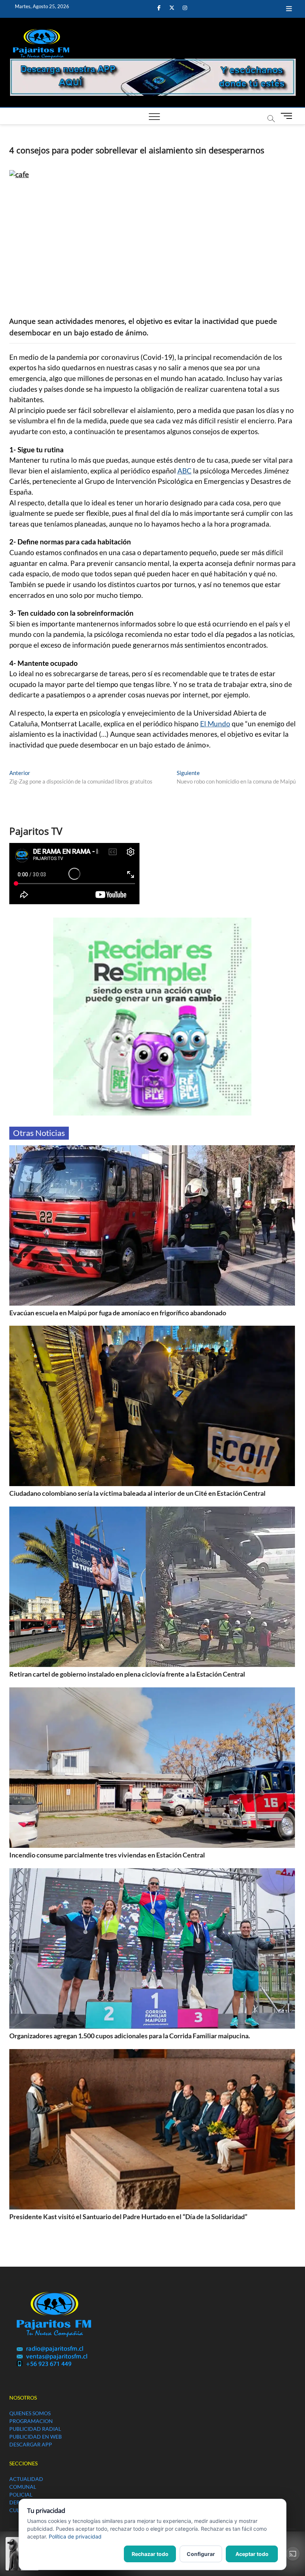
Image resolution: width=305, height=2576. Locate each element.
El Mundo (215, 724)
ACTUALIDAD (26, 2479)
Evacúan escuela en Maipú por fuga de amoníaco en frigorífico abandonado (118, 1313)
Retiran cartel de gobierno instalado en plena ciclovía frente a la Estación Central (127, 1674)
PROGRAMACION (31, 2421)
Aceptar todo (252, 2554)
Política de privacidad (75, 2536)
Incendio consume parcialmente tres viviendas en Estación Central (107, 1855)
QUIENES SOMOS (30, 2413)
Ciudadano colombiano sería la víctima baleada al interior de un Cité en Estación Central (137, 1493)
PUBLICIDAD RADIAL (35, 2429)
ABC (184, 471)
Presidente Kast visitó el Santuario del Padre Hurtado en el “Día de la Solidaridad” (128, 2217)
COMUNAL (23, 2487)
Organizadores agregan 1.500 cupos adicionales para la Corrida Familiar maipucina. (130, 2036)
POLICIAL (21, 2494)
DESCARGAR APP (31, 2444)
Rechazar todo (150, 2554)
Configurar (201, 2554)
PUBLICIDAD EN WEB (36, 2437)
